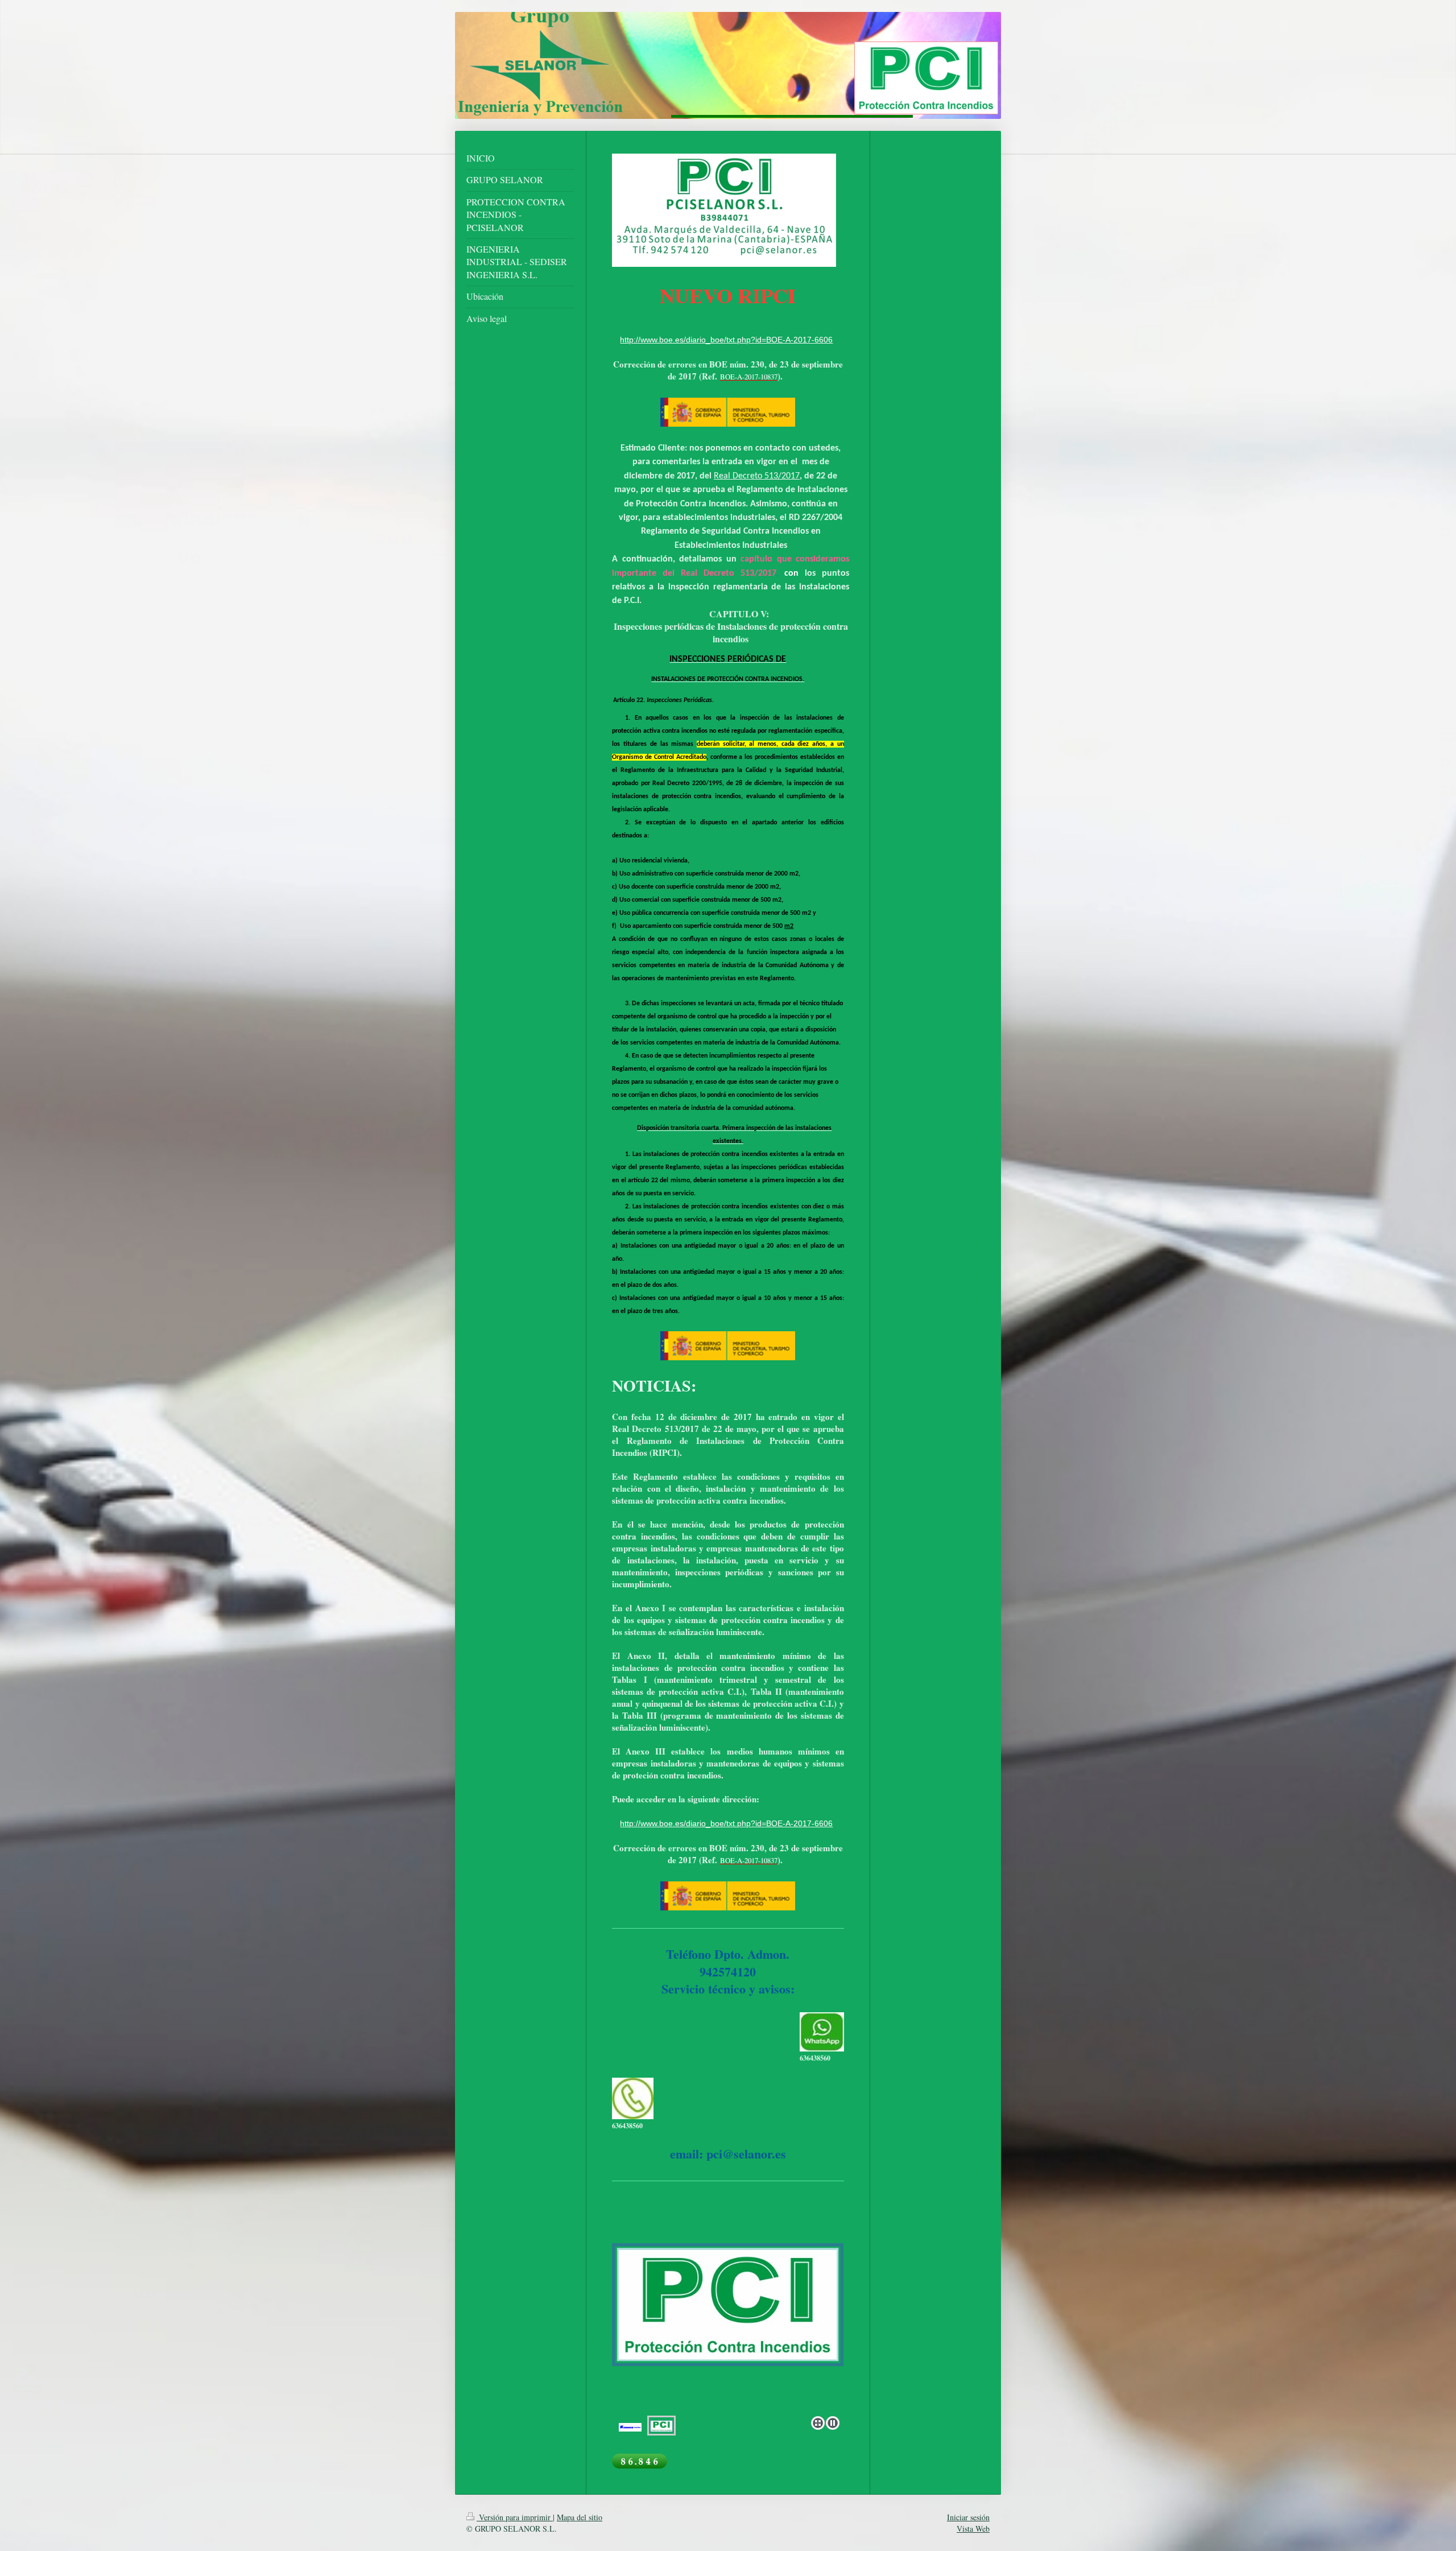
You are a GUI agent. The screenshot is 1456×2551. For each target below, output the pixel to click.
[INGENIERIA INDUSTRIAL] (728, 2342)
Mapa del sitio (580, 2517)
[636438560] (822, 2032)
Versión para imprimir (515, 2517)
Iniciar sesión (968, 2517)
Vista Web (973, 2529)
